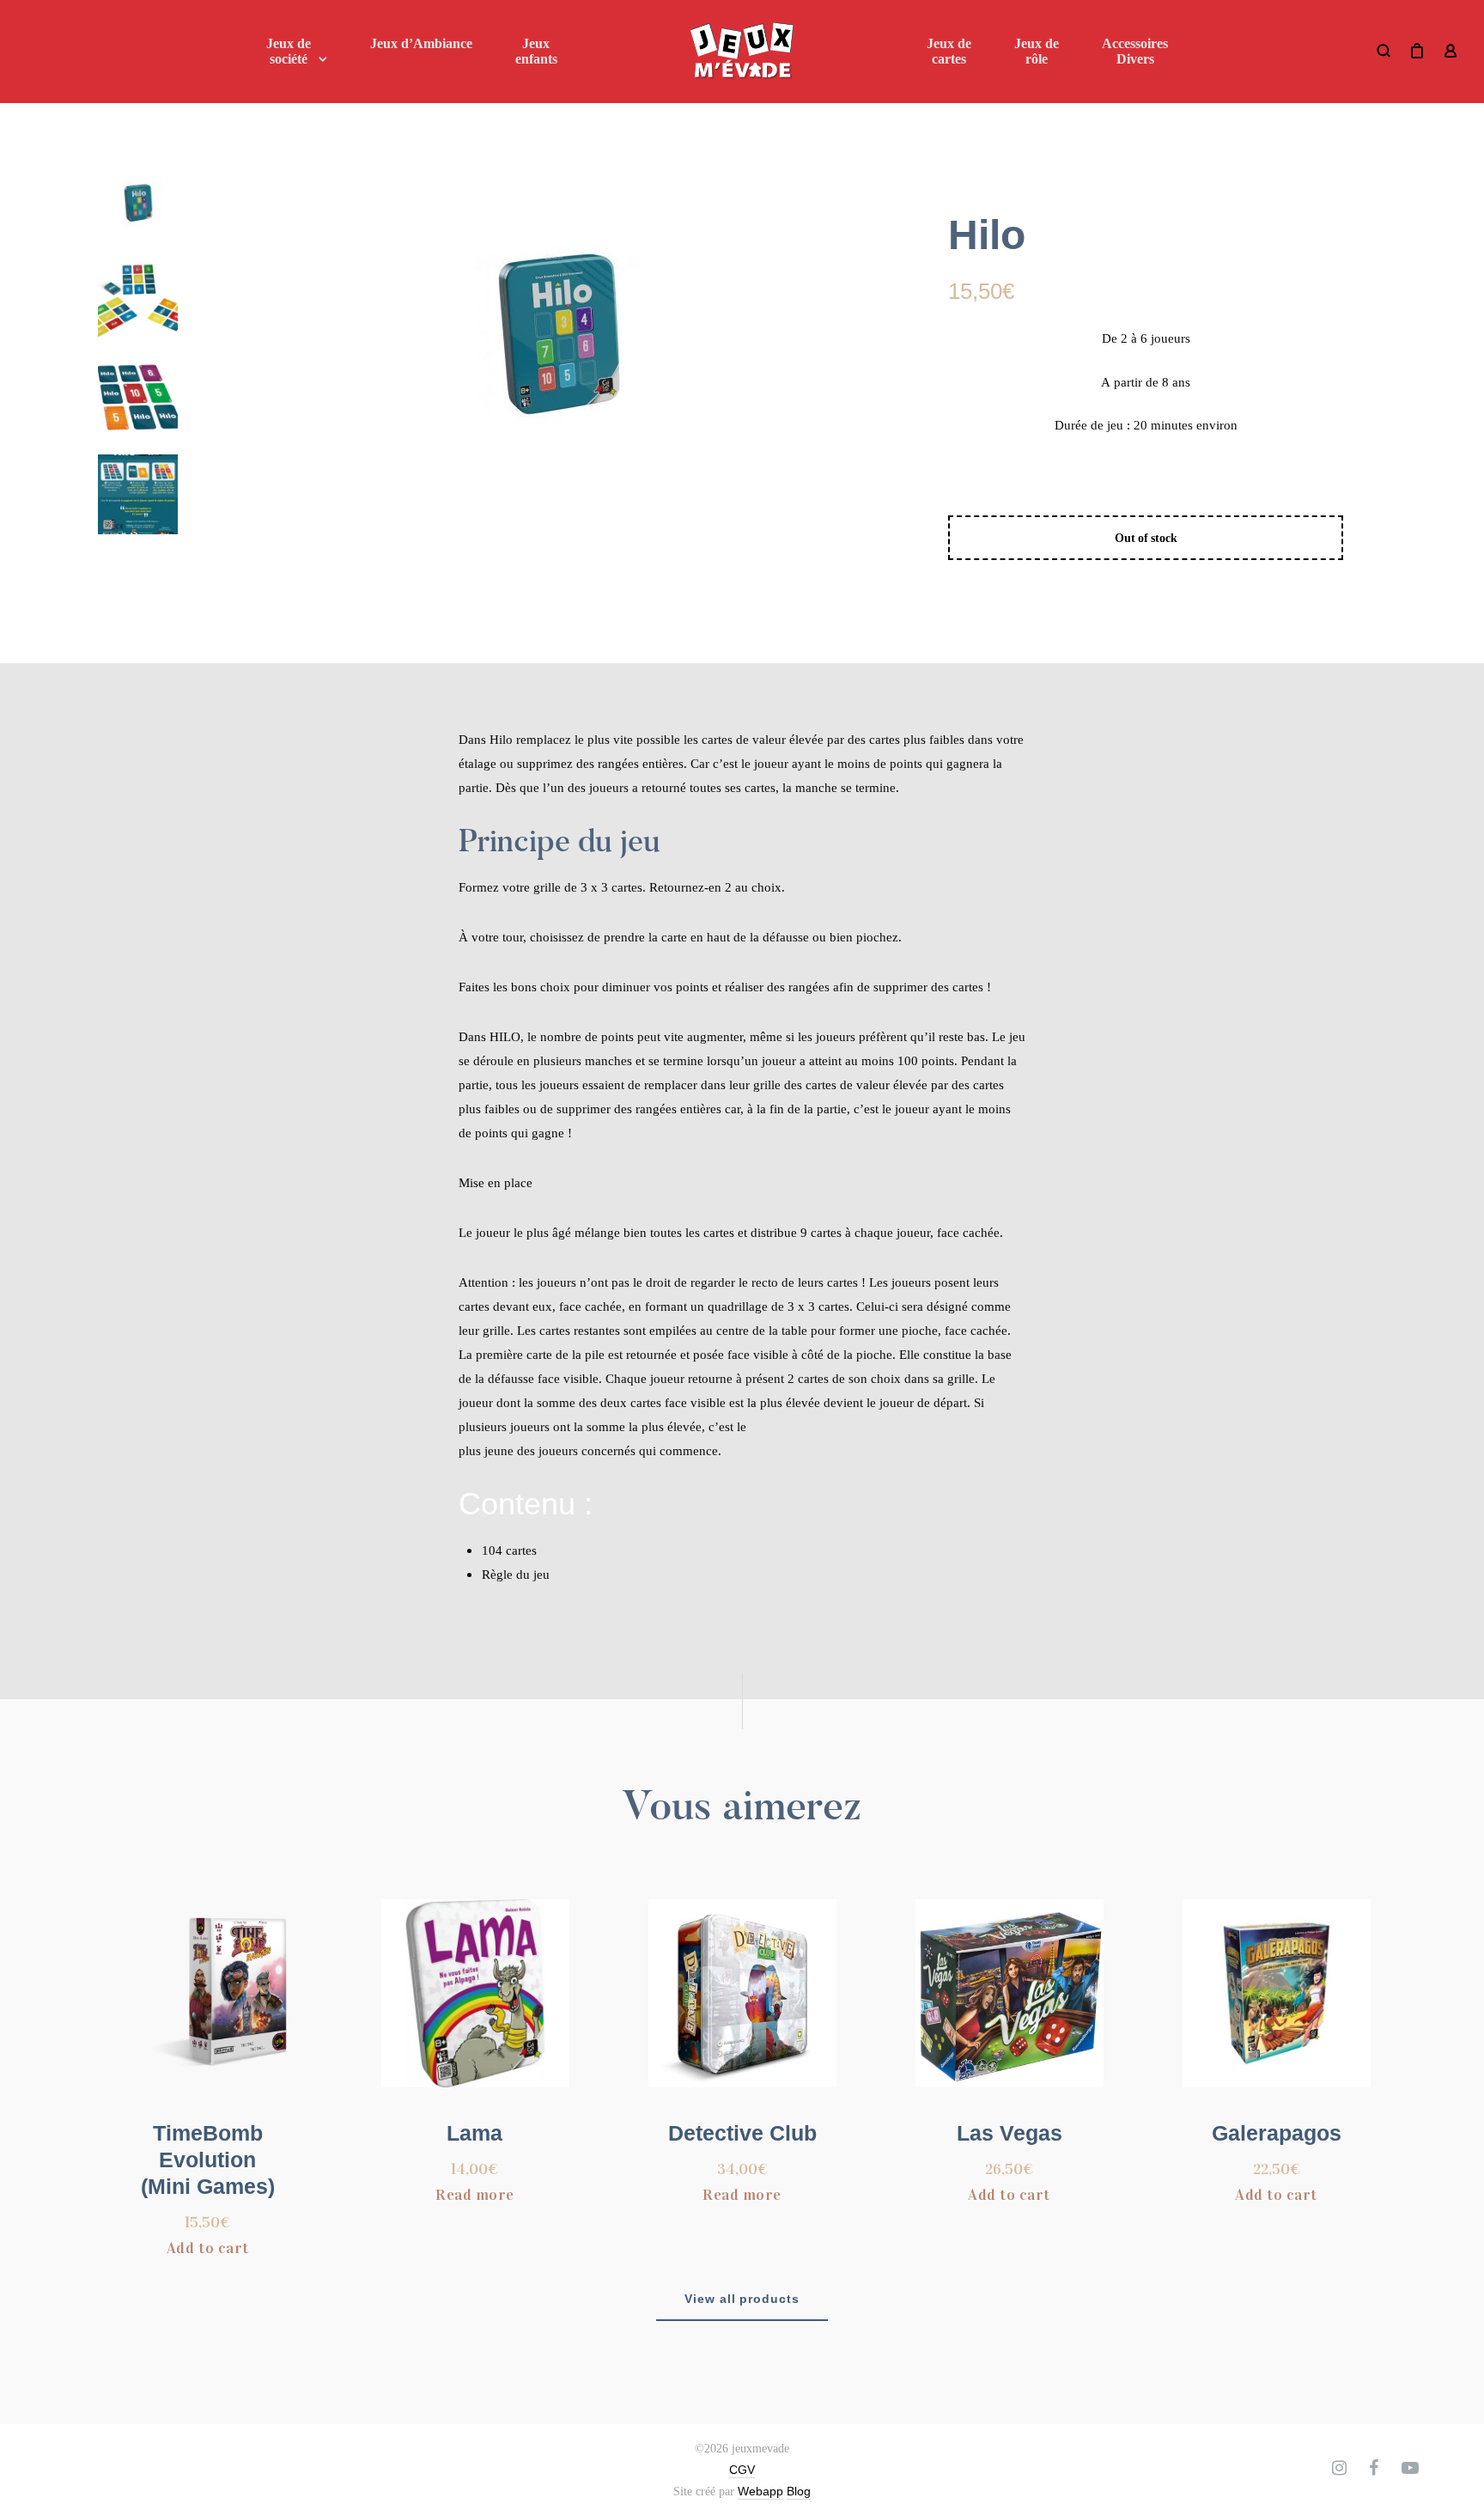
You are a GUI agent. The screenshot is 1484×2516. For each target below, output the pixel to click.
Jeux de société (289, 51)
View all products (742, 2299)
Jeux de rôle (1037, 51)
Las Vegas (1010, 2133)
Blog (799, 2491)
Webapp (760, 2491)
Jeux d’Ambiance (421, 43)
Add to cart (208, 2248)
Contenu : (526, 1504)
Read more (475, 2195)
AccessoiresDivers (1135, 51)
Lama (474, 2133)
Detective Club (742, 2133)
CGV (742, 2470)
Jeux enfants (536, 51)
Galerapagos (1277, 2133)
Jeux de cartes (949, 51)
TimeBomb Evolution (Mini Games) (208, 2160)
